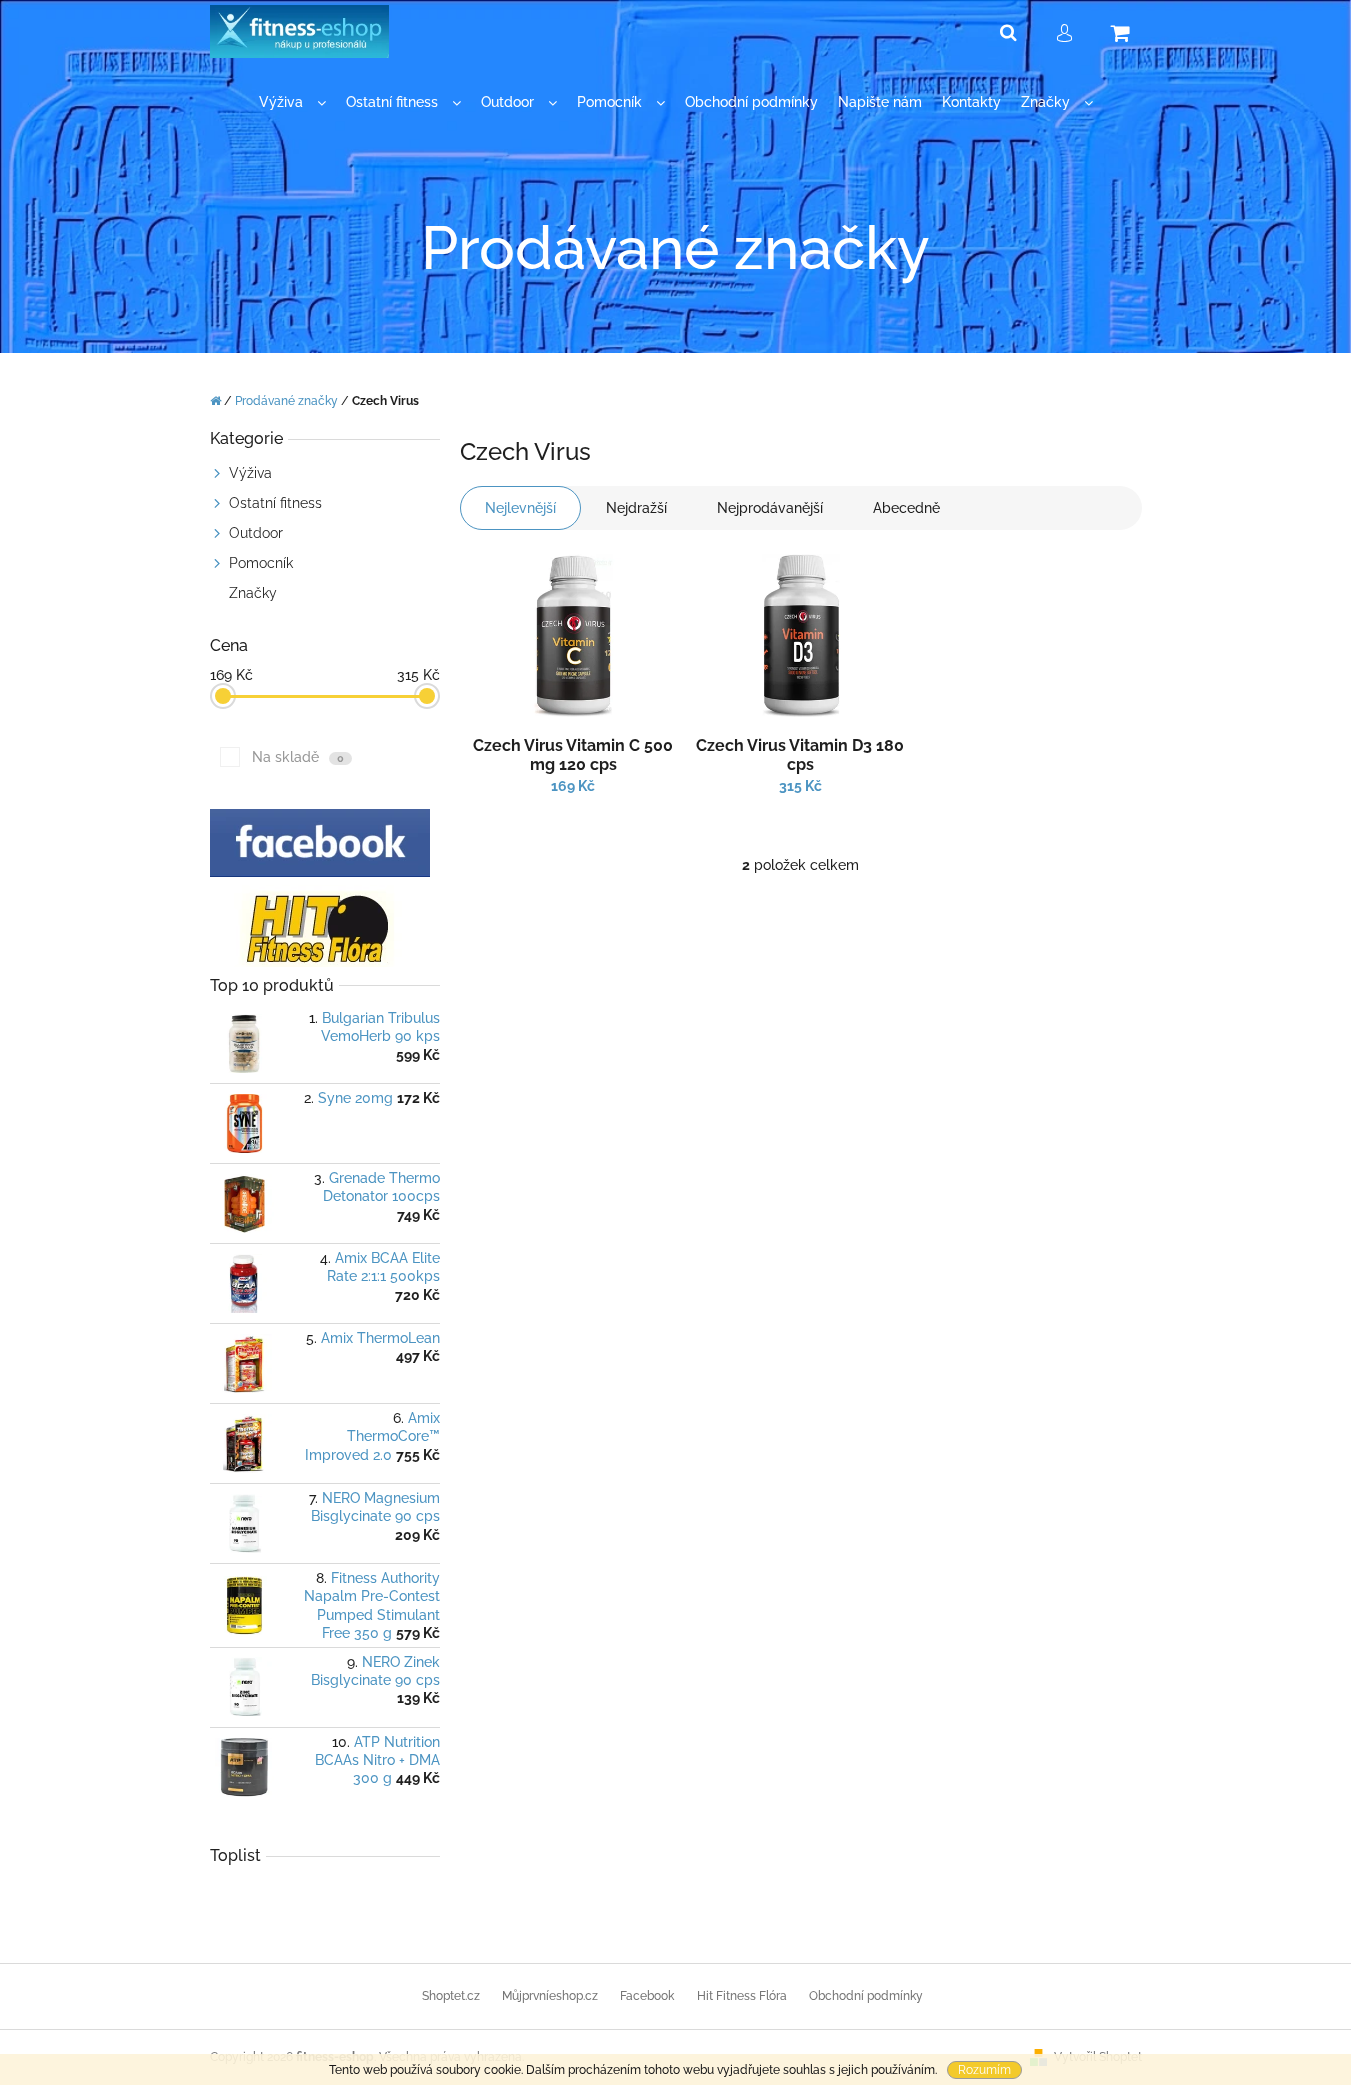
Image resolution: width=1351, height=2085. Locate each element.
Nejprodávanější (770, 508)
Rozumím (984, 2070)
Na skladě (298, 757)
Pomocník (261, 563)
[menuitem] (292, 102)
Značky (253, 593)
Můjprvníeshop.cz (550, 1996)
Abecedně (906, 508)
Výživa (250, 473)
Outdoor (256, 533)
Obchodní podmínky (866, 1996)
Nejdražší (636, 508)
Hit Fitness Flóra (742, 1996)
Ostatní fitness (275, 503)
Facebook (647, 1996)
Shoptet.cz (451, 1996)
